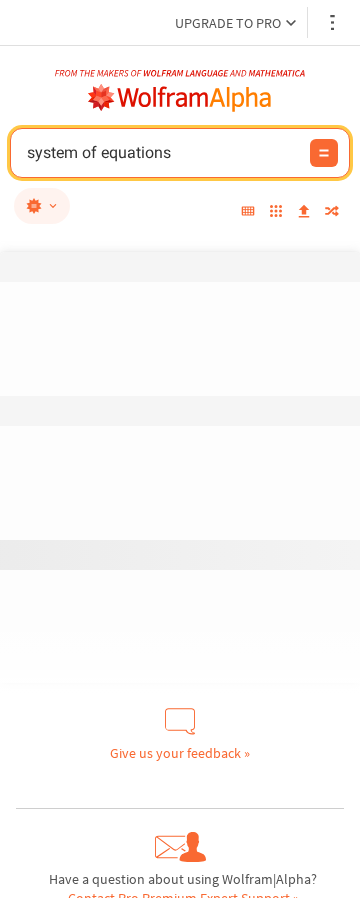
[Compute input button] (324, 153)
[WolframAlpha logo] (180, 98)
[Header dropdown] (334, 22)
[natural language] (42, 206)
